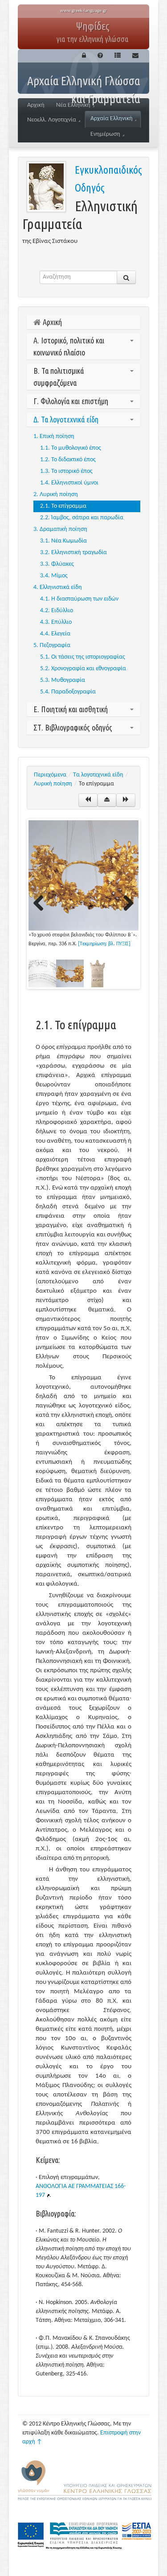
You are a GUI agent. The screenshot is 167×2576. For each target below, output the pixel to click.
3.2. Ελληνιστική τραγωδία (73, 553)
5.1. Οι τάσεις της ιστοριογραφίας (83, 657)
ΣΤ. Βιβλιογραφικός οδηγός (73, 727)
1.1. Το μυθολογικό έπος (71, 448)
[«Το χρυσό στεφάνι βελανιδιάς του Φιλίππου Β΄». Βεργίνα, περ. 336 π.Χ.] (83, 875)
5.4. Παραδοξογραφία (68, 692)
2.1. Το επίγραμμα (63, 506)
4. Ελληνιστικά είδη (58, 587)
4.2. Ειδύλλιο (57, 611)
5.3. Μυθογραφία (63, 680)
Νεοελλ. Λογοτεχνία (52, 120)
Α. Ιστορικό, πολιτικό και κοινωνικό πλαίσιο (69, 346)
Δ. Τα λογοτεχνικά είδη (66, 419)
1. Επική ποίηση (54, 436)
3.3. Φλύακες (57, 564)
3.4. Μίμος (54, 576)
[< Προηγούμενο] (88, 800)
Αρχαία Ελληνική (112, 119)
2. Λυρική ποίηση (56, 495)
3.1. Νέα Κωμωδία (63, 541)
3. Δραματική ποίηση (60, 529)
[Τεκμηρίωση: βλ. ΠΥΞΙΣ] (104, 944)
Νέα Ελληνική (73, 105)
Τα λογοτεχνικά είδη (98, 775)
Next (125, 904)
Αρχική (36, 105)
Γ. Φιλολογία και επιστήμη (71, 401)
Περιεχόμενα (50, 775)
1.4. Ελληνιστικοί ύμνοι (69, 483)
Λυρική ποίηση (53, 784)
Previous (42, 904)
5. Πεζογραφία (52, 645)
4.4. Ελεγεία (55, 634)
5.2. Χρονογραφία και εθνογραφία (83, 669)
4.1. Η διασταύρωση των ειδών (79, 599)
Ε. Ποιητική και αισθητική (71, 709)
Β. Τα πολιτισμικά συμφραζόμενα (59, 377)
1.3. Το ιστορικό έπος (66, 471)
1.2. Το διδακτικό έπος (68, 460)
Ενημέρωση (105, 134)
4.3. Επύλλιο (56, 622)
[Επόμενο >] (126, 800)
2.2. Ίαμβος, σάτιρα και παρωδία (82, 518)
